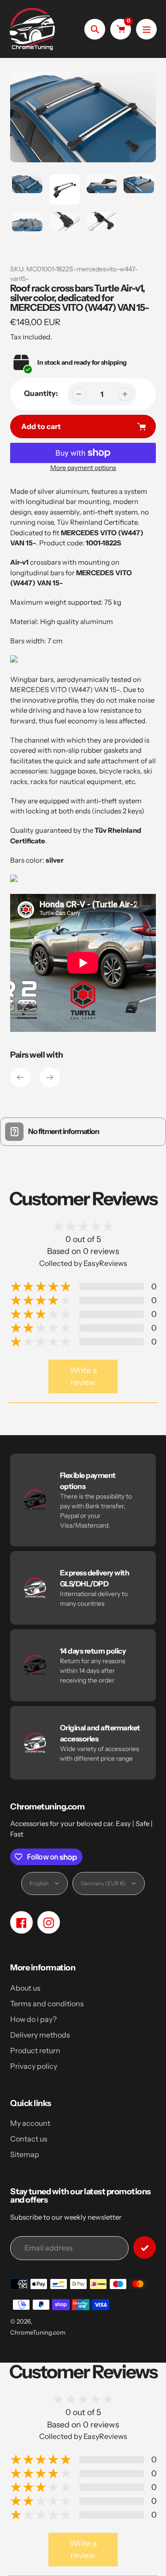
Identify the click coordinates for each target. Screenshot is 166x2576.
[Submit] (145, 2247)
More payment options (83, 468)
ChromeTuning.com (38, 2332)
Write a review (83, 1376)
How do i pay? (33, 2019)
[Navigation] (146, 29)
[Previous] (20, 1077)
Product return (35, 2050)
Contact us (29, 2139)
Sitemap (25, 2154)
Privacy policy (34, 2066)
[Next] (50, 1077)
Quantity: (41, 393)
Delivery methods (40, 2035)
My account (30, 2123)
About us (25, 1988)
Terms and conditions (47, 2004)
